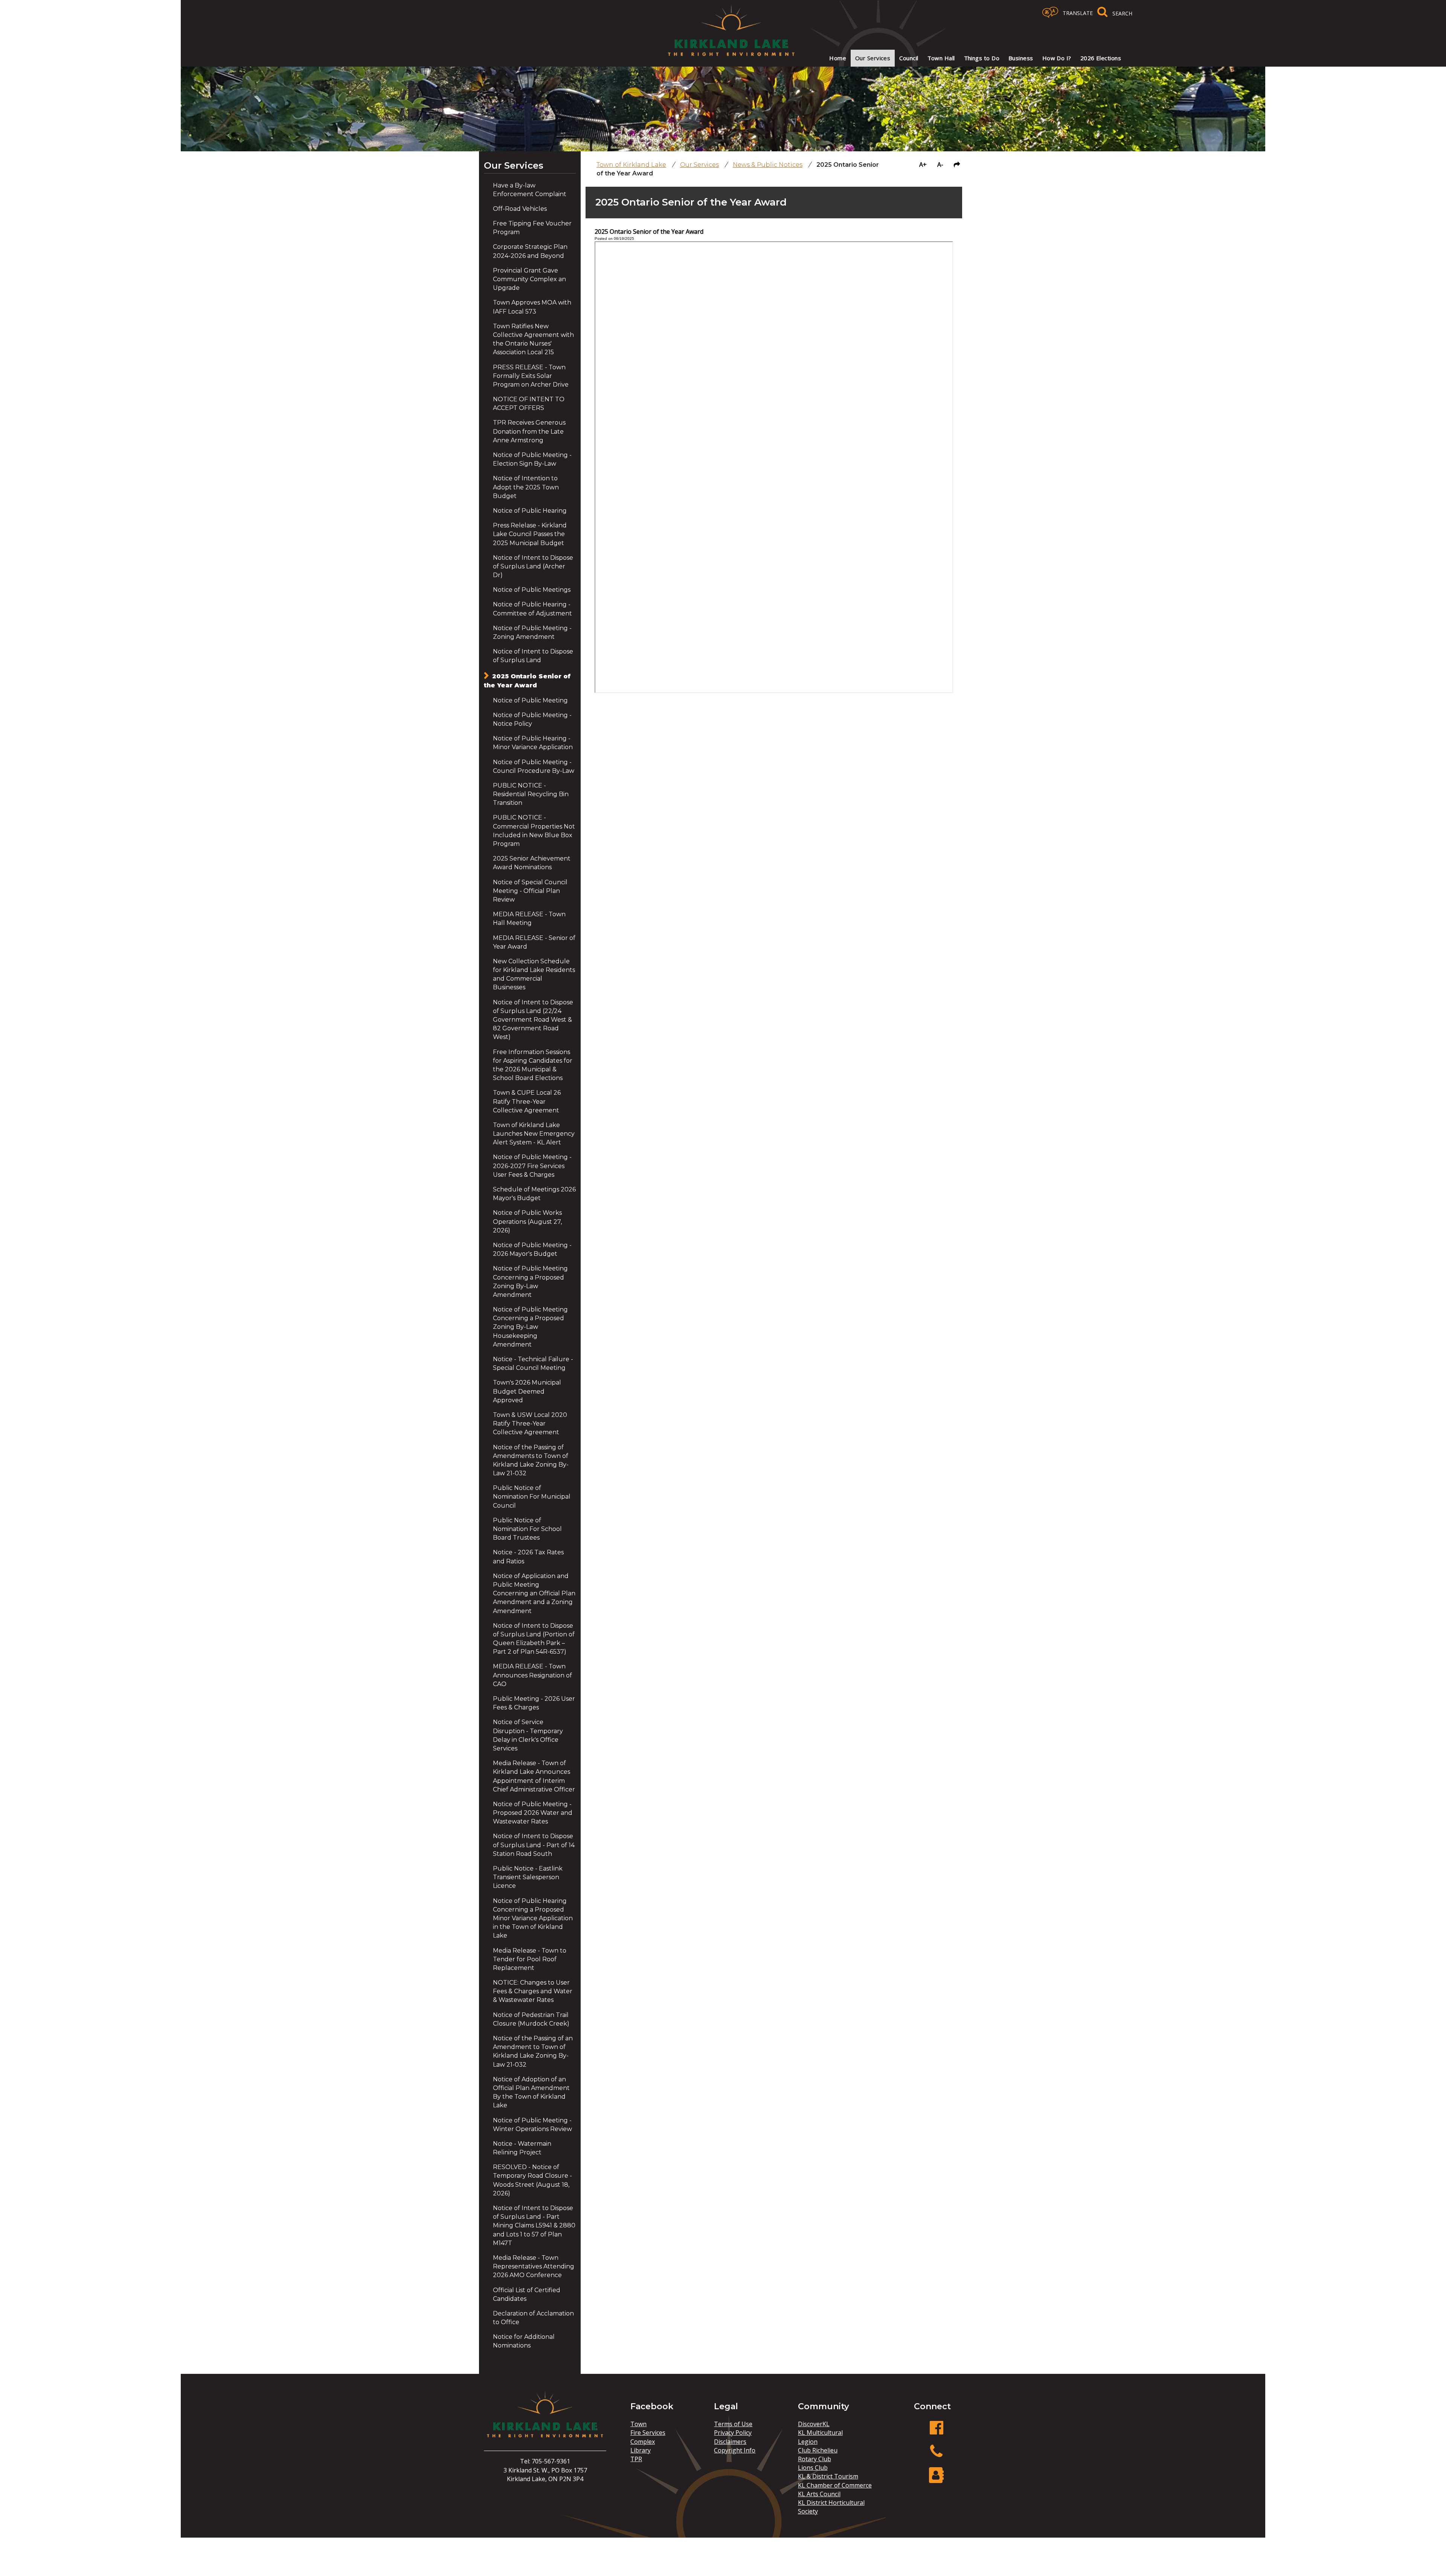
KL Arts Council (819, 2494)
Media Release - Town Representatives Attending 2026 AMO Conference (534, 2266)
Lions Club (813, 2468)
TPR (636, 2459)
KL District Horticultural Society (831, 2507)
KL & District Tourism (828, 2476)
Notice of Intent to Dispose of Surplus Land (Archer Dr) (533, 566)
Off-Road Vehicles (520, 209)
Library (641, 2450)
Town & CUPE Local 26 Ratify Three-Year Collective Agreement (527, 1101)
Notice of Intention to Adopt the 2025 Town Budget (526, 487)
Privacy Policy (733, 2433)
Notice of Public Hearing (530, 511)
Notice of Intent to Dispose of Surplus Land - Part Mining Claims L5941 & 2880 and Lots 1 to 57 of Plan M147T (534, 2226)
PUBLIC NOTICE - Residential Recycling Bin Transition (531, 794)
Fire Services (648, 2433)
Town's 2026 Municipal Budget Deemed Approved (527, 1391)
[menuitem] (838, 58)
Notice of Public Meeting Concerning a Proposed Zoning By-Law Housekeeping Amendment (530, 1327)
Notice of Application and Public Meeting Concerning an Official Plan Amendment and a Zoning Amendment (534, 1593)
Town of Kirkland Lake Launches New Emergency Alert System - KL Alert (534, 1134)
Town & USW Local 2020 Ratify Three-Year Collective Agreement (530, 1424)
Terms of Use (733, 2424)
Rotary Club (815, 2459)
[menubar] (970, 58)
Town (638, 2424)
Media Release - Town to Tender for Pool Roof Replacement (530, 1959)
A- (940, 165)
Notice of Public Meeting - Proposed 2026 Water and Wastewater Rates (533, 1813)
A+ (923, 165)
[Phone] (937, 2455)
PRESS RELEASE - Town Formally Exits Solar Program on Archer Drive (531, 376)
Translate (1078, 13)
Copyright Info (735, 2450)
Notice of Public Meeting (530, 700)
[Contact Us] (937, 2479)
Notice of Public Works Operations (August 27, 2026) (527, 1221)
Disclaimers (730, 2442)
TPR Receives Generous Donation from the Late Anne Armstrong (529, 431)
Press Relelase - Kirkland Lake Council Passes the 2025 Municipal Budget (530, 534)
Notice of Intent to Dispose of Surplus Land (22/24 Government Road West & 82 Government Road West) (533, 1020)
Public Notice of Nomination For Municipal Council (532, 1497)
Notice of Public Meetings (532, 590)
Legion (808, 2442)
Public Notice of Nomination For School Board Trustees (527, 1529)
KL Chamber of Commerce (835, 2485)
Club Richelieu (818, 2450)
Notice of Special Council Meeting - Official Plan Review (530, 891)
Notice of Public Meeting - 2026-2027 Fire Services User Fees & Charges (532, 1166)
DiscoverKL (814, 2424)
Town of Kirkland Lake (631, 165)
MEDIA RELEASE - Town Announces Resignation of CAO (532, 1675)
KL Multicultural (820, 2433)
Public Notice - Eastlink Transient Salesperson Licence (528, 1877)
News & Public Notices (768, 165)
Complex (643, 2442)
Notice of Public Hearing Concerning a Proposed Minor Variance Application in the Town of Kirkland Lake (533, 1918)
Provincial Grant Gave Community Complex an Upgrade (529, 279)
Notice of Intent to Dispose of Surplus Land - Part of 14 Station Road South (534, 1845)
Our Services (514, 165)
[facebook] (937, 2432)
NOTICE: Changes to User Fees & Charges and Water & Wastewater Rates (533, 1991)
